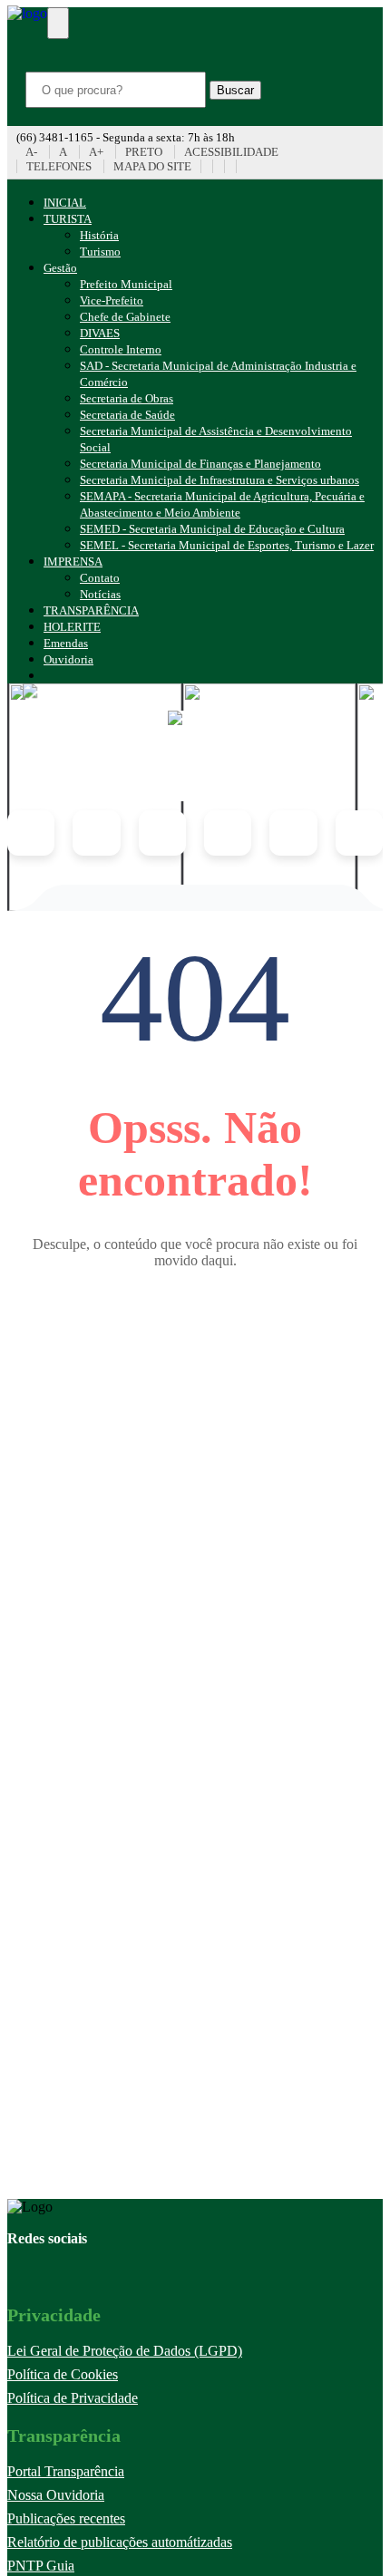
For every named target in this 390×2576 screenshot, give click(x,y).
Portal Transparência (66, 2471)
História (99, 235)
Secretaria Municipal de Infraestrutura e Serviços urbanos (219, 480)
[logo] (195, 756)
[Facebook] (218, 166)
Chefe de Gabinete (125, 317)
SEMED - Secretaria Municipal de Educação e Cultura (212, 529)
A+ (96, 152)
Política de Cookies (63, 2374)
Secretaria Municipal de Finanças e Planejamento (200, 464)
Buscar (235, 90)
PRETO (144, 152)
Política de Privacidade (73, 2398)
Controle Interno (121, 349)
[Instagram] (230, 166)
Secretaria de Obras (127, 398)
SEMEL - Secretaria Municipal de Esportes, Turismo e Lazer (227, 545)
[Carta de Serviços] (359, 833)
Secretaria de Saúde (127, 415)
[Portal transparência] (242, 166)
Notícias (100, 594)
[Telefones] (293, 833)
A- (31, 152)
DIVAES (100, 333)
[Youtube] (206, 166)
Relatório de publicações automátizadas (120, 2542)
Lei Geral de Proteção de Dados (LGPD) (125, 2351)
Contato (100, 578)
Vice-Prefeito (112, 300)
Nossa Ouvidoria (56, 2495)
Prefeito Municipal (126, 284)
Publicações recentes (66, 2518)
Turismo (100, 252)
